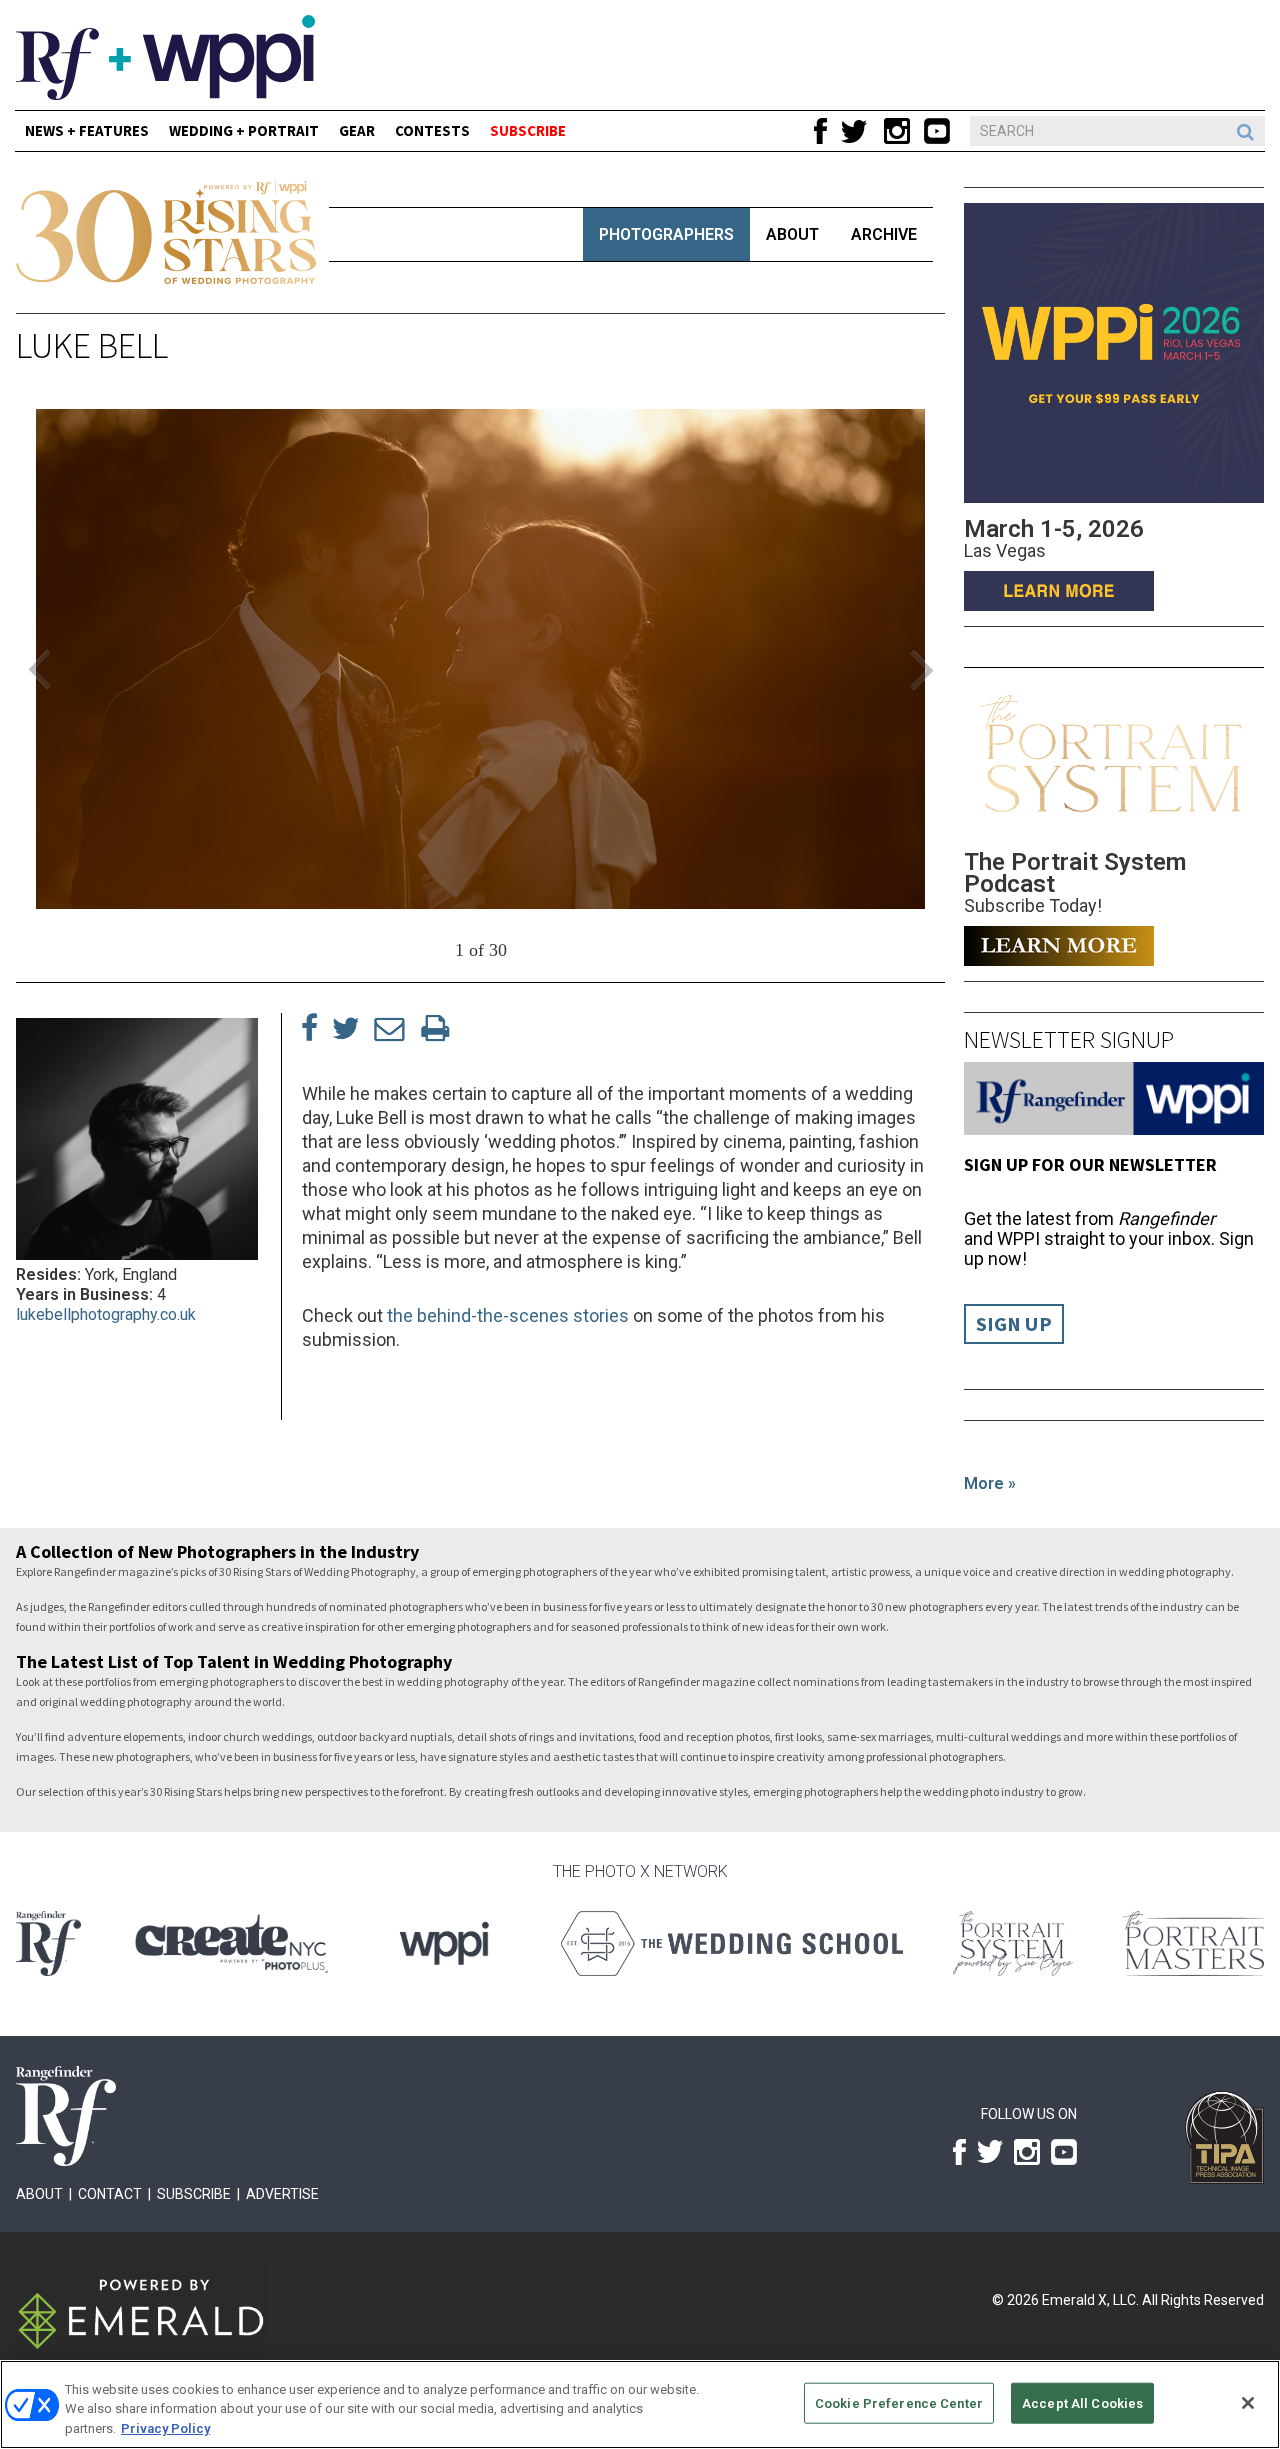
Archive (884, 234)
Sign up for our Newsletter (1090, 1164)
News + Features (87, 130)
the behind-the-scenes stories (508, 1315)
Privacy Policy (165, 2428)
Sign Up (1014, 1324)
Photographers (666, 234)
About (792, 234)
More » (990, 1483)
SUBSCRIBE (528, 130)
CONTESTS (432, 130)
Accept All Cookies (1082, 2402)
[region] (640, 2404)
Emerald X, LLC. (1090, 2300)
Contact (110, 2194)
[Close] (1248, 2403)
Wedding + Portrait (244, 130)
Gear (357, 130)
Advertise (282, 2194)
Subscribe (194, 2194)
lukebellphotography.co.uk (106, 1314)
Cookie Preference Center (899, 2402)
